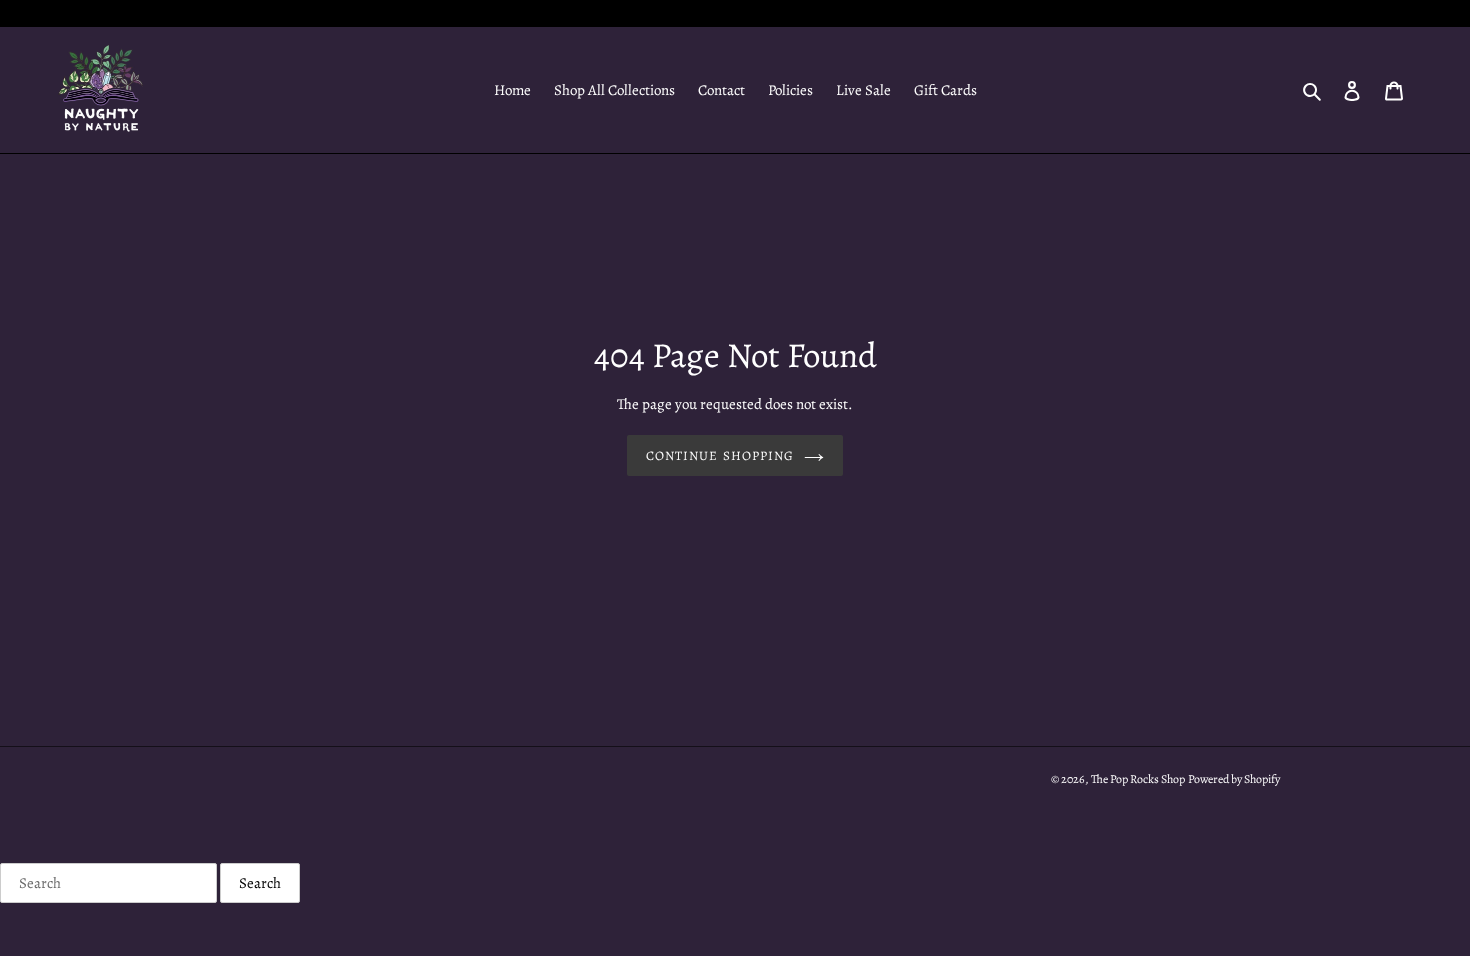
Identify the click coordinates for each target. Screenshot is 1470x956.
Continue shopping (720, 455)
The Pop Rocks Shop (1138, 779)
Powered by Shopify (1234, 779)
